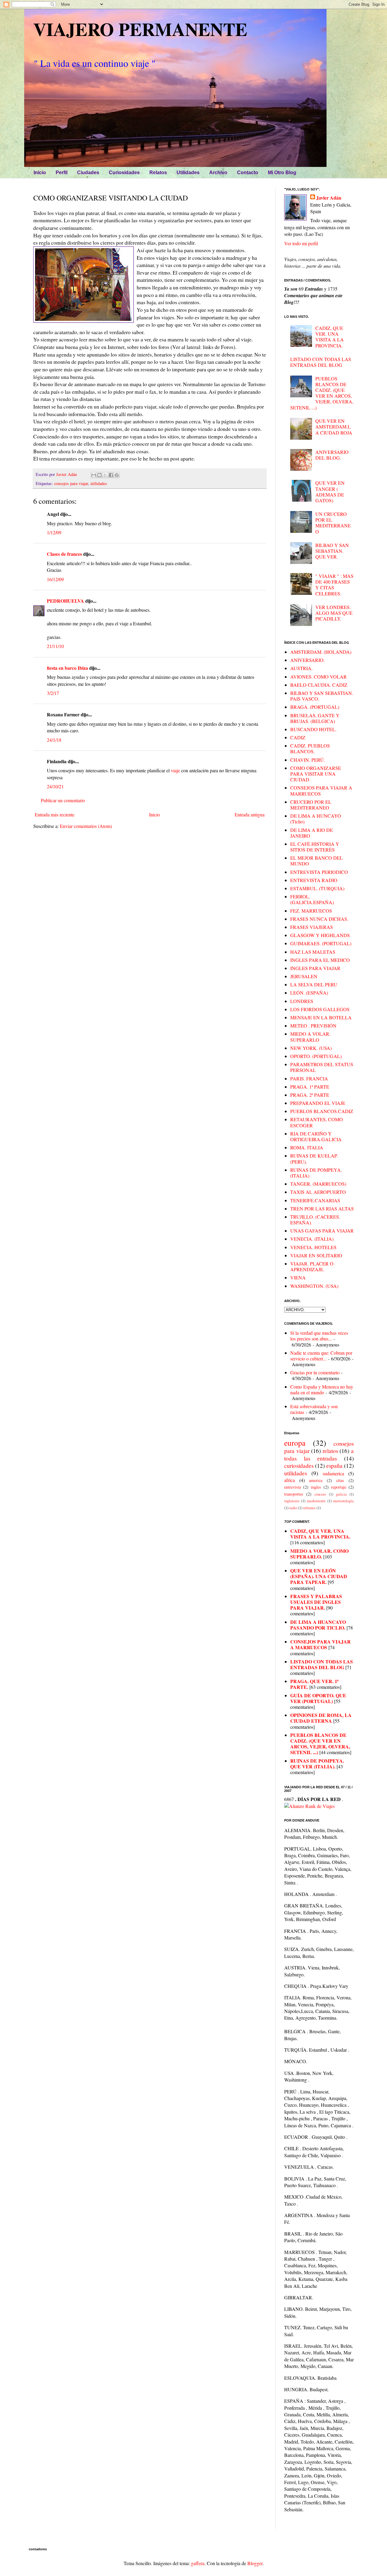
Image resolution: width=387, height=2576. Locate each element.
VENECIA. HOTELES (313, 1247)
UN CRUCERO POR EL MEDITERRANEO (333, 523)
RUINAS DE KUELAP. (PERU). (314, 1158)
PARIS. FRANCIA (309, 1078)
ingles (316, 1487)
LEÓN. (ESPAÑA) (309, 993)
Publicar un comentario (63, 800)
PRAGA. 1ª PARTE (310, 1087)
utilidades (99, 483)
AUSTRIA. (301, 668)
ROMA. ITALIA (307, 1147)
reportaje (339, 1487)
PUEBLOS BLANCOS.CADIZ (322, 1111)
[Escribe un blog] (99, 475)
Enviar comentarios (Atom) (86, 826)
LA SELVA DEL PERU (314, 984)
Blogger (255, 2563)
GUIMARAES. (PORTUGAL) (321, 943)
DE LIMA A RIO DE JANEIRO (312, 833)
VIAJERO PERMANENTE (140, 29)
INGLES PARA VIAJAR (315, 968)
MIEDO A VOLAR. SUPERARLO (310, 1037)
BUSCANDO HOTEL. (313, 729)
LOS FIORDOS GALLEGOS (320, 1009)
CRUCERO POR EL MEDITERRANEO (311, 805)
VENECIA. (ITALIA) (312, 1239)
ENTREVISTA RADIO (314, 880)
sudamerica (333, 1473)
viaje (175, 770)
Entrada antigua (250, 814)
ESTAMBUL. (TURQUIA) (317, 888)
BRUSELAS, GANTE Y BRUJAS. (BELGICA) (315, 718)
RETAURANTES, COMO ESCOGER (317, 1122)
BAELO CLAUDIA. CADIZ (319, 685)
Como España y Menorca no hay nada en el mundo (322, 1389)
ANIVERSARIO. (307, 660)
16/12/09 (55, 579)
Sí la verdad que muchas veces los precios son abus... (319, 1336)
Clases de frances (64, 554)
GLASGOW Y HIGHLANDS (320, 935)
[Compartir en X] (105, 475)
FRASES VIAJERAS (312, 927)
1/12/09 (54, 532)
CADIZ (298, 737)
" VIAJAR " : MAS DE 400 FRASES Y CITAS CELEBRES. (334, 585)
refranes (309, 1508)
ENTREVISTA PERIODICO (319, 872)
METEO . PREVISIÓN (313, 1026)
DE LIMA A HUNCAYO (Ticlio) (316, 819)
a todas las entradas (319, 1454)
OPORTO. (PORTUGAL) (316, 1056)
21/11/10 (55, 646)
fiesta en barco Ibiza (67, 668)
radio (293, 1508)
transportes (294, 1494)
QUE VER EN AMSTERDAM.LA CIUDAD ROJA (334, 427)
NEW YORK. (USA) (311, 1048)
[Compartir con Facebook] (111, 475)
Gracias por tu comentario (315, 1372)
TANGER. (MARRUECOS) (318, 1184)
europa (295, 1443)
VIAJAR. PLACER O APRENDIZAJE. (312, 1266)
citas (340, 1480)
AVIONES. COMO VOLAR (319, 677)
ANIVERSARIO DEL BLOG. (332, 455)
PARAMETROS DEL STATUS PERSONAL (322, 1067)
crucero (320, 1494)
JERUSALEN (304, 976)
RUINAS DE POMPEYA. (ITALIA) (316, 1173)
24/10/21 (55, 786)
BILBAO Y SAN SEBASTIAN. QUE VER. (332, 551)
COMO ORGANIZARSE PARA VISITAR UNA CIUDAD (316, 774)
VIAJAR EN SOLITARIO (316, 1255)
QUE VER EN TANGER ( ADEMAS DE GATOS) (330, 492)
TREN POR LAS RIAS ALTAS (322, 1208)
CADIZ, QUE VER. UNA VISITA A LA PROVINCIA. (330, 337)
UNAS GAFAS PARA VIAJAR (322, 1231)
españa (334, 1465)
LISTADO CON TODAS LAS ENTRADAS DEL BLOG (321, 362)
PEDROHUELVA (65, 601)
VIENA (298, 1277)
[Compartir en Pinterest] (117, 475)
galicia (341, 1494)
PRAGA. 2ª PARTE (310, 1095)
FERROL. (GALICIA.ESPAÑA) (312, 899)
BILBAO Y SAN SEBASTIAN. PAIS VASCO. (322, 696)
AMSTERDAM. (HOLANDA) (321, 652)
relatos (330, 1451)
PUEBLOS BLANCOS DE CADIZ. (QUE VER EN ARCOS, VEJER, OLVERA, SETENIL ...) (322, 393)
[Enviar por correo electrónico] (94, 475)
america (316, 1480)
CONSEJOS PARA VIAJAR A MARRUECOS (321, 790)
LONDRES (302, 1001)
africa (289, 1480)
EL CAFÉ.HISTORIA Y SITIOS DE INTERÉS (315, 847)
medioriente (316, 1501)
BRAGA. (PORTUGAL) (315, 707)
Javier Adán (329, 198)
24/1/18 (54, 740)
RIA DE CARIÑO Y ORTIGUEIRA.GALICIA (316, 1136)
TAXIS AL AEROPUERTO (318, 1192)
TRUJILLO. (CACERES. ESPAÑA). (315, 1220)
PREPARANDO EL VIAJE (318, 1103)
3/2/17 (53, 693)
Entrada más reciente (55, 814)
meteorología (343, 1501)
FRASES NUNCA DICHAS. (319, 919)
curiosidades (299, 1465)
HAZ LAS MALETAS (313, 952)
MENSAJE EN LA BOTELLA (321, 1017)
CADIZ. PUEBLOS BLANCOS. (310, 748)
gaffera (198, 2563)
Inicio (154, 814)
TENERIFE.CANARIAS (315, 1200)
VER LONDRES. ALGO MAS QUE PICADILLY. (334, 613)
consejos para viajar (71, 483)
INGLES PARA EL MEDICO (320, 960)
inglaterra (292, 1501)
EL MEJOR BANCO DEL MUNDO (317, 861)
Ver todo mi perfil (301, 243)
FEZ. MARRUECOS (311, 911)
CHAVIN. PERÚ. (308, 760)
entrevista (293, 1487)
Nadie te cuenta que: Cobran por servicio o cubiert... (321, 1356)
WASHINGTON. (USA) (314, 1286)
